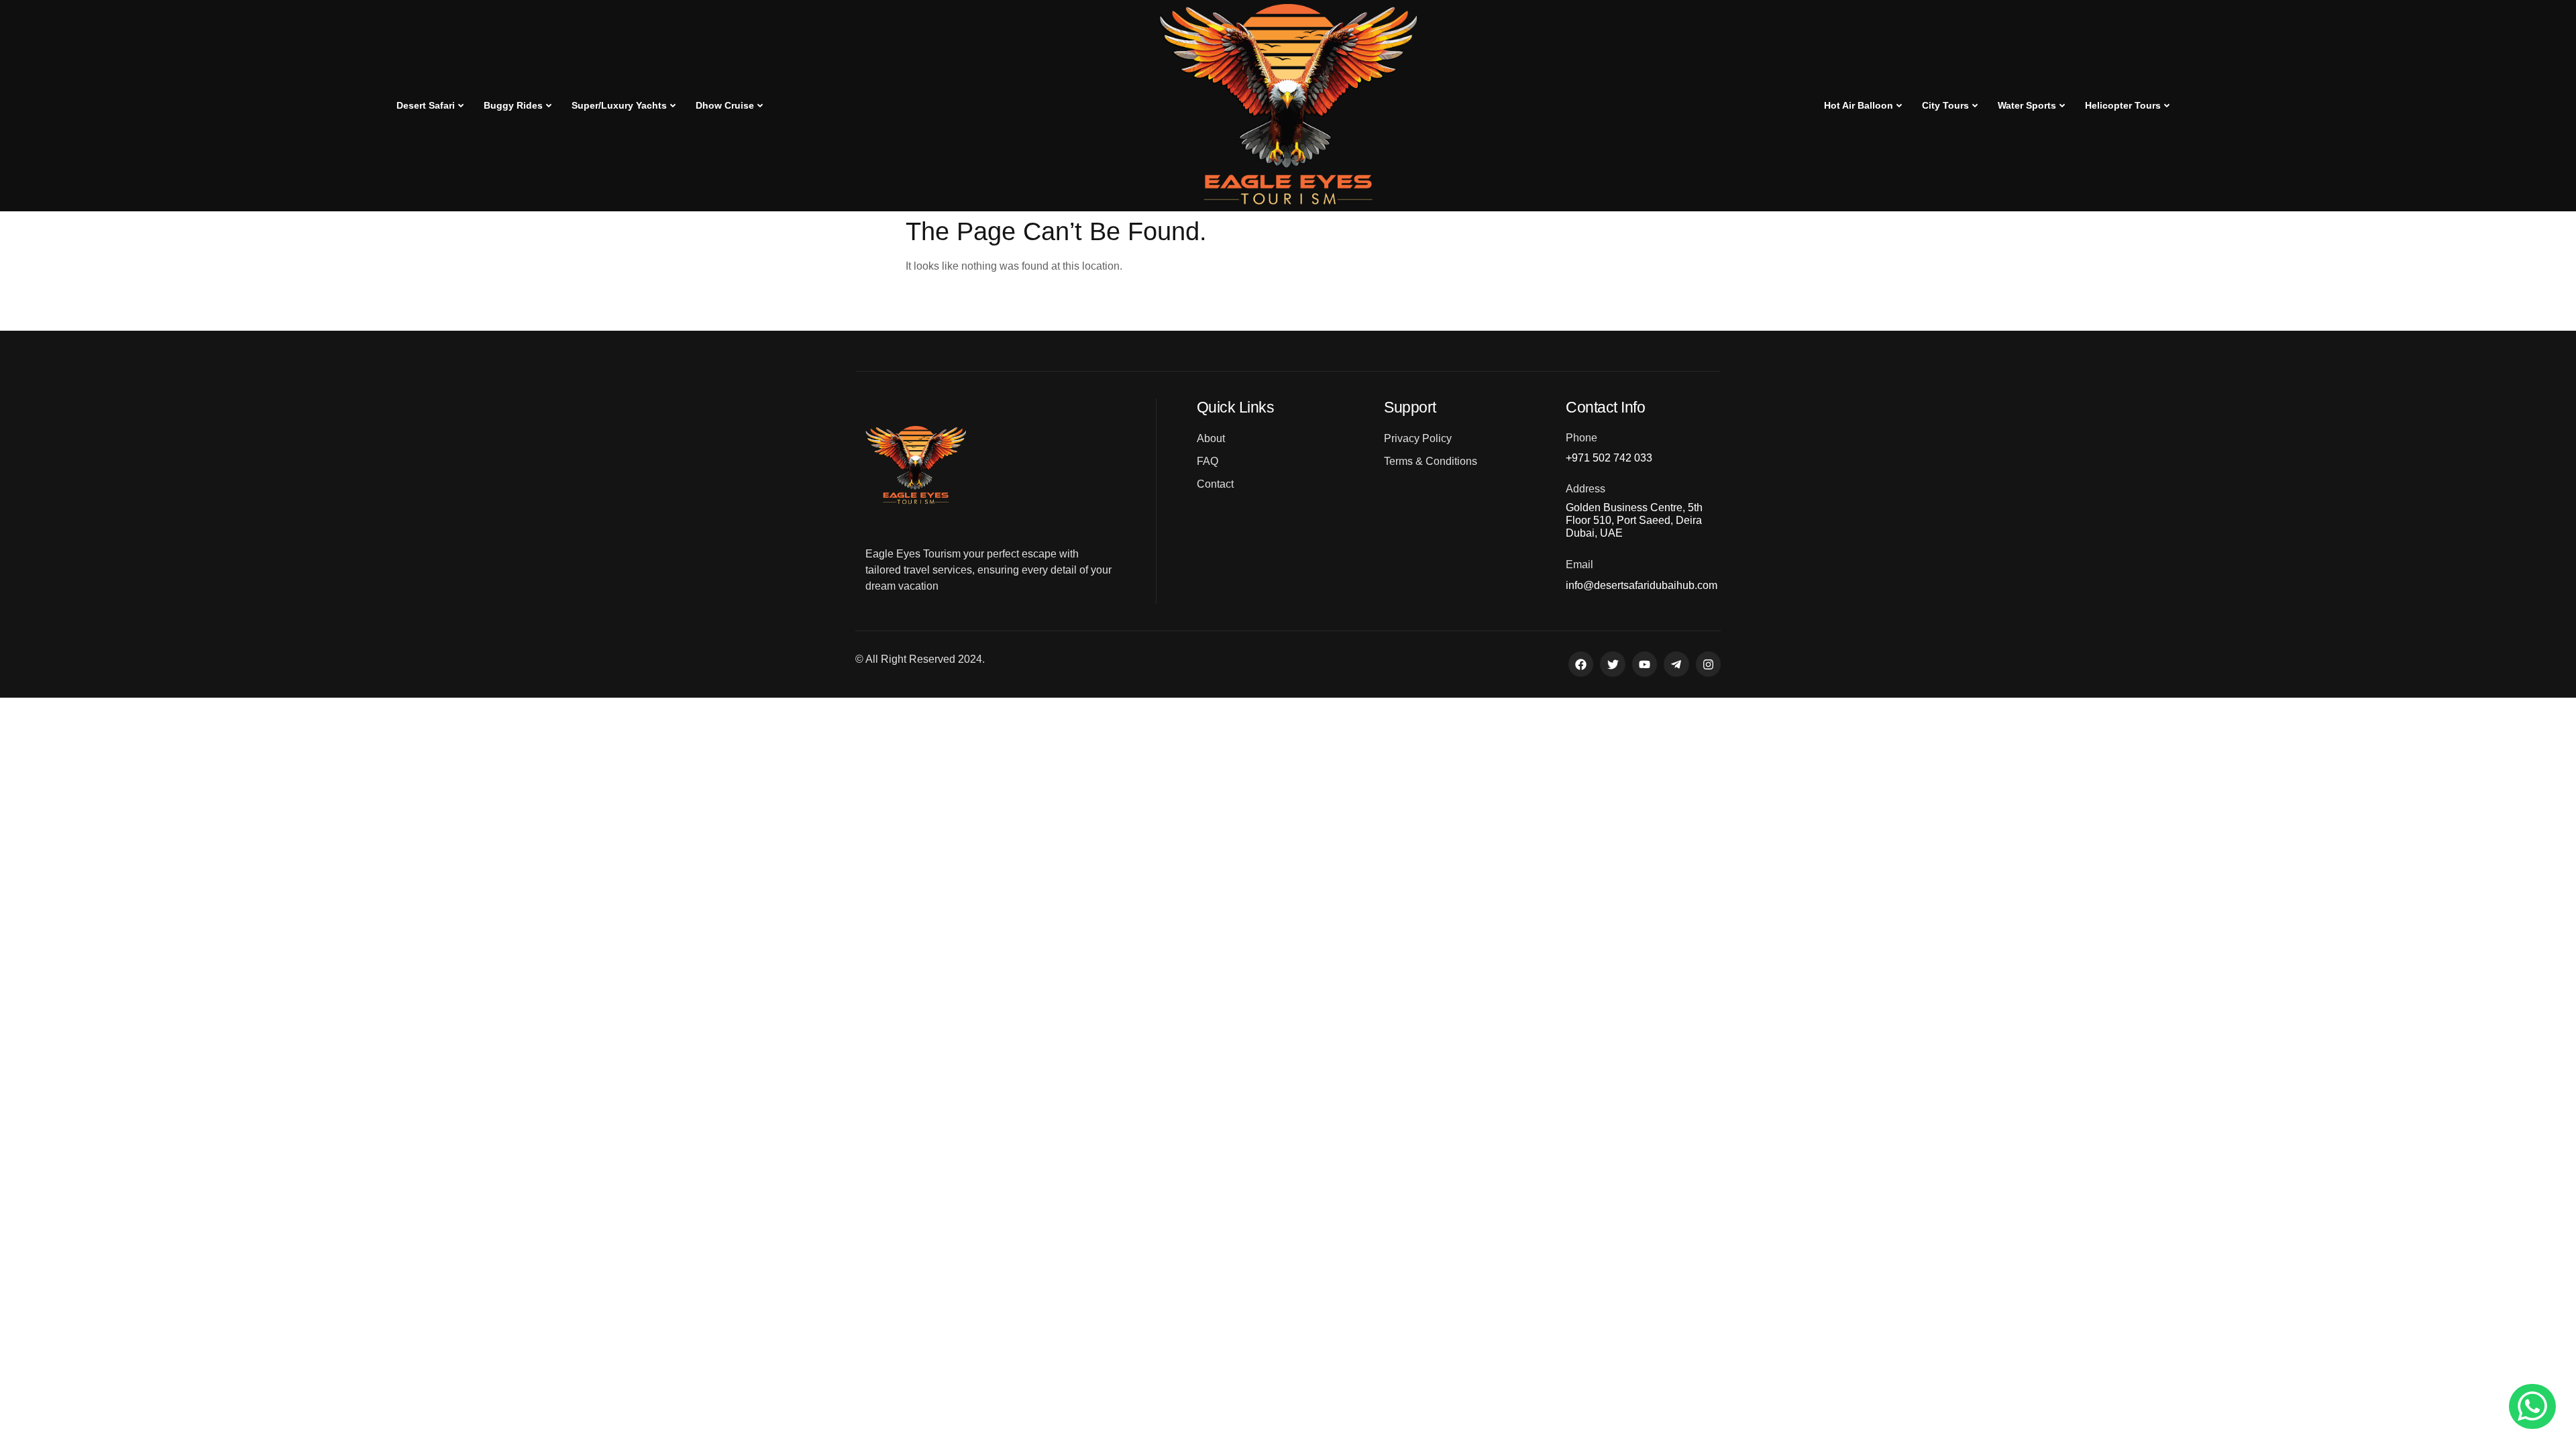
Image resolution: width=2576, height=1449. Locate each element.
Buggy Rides (513, 105)
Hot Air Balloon (1859, 105)
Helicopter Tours (2123, 105)
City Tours (1945, 105)
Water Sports (2027, 105)
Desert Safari (426, 105)
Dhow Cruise (725, 105)
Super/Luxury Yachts (619, 105)
